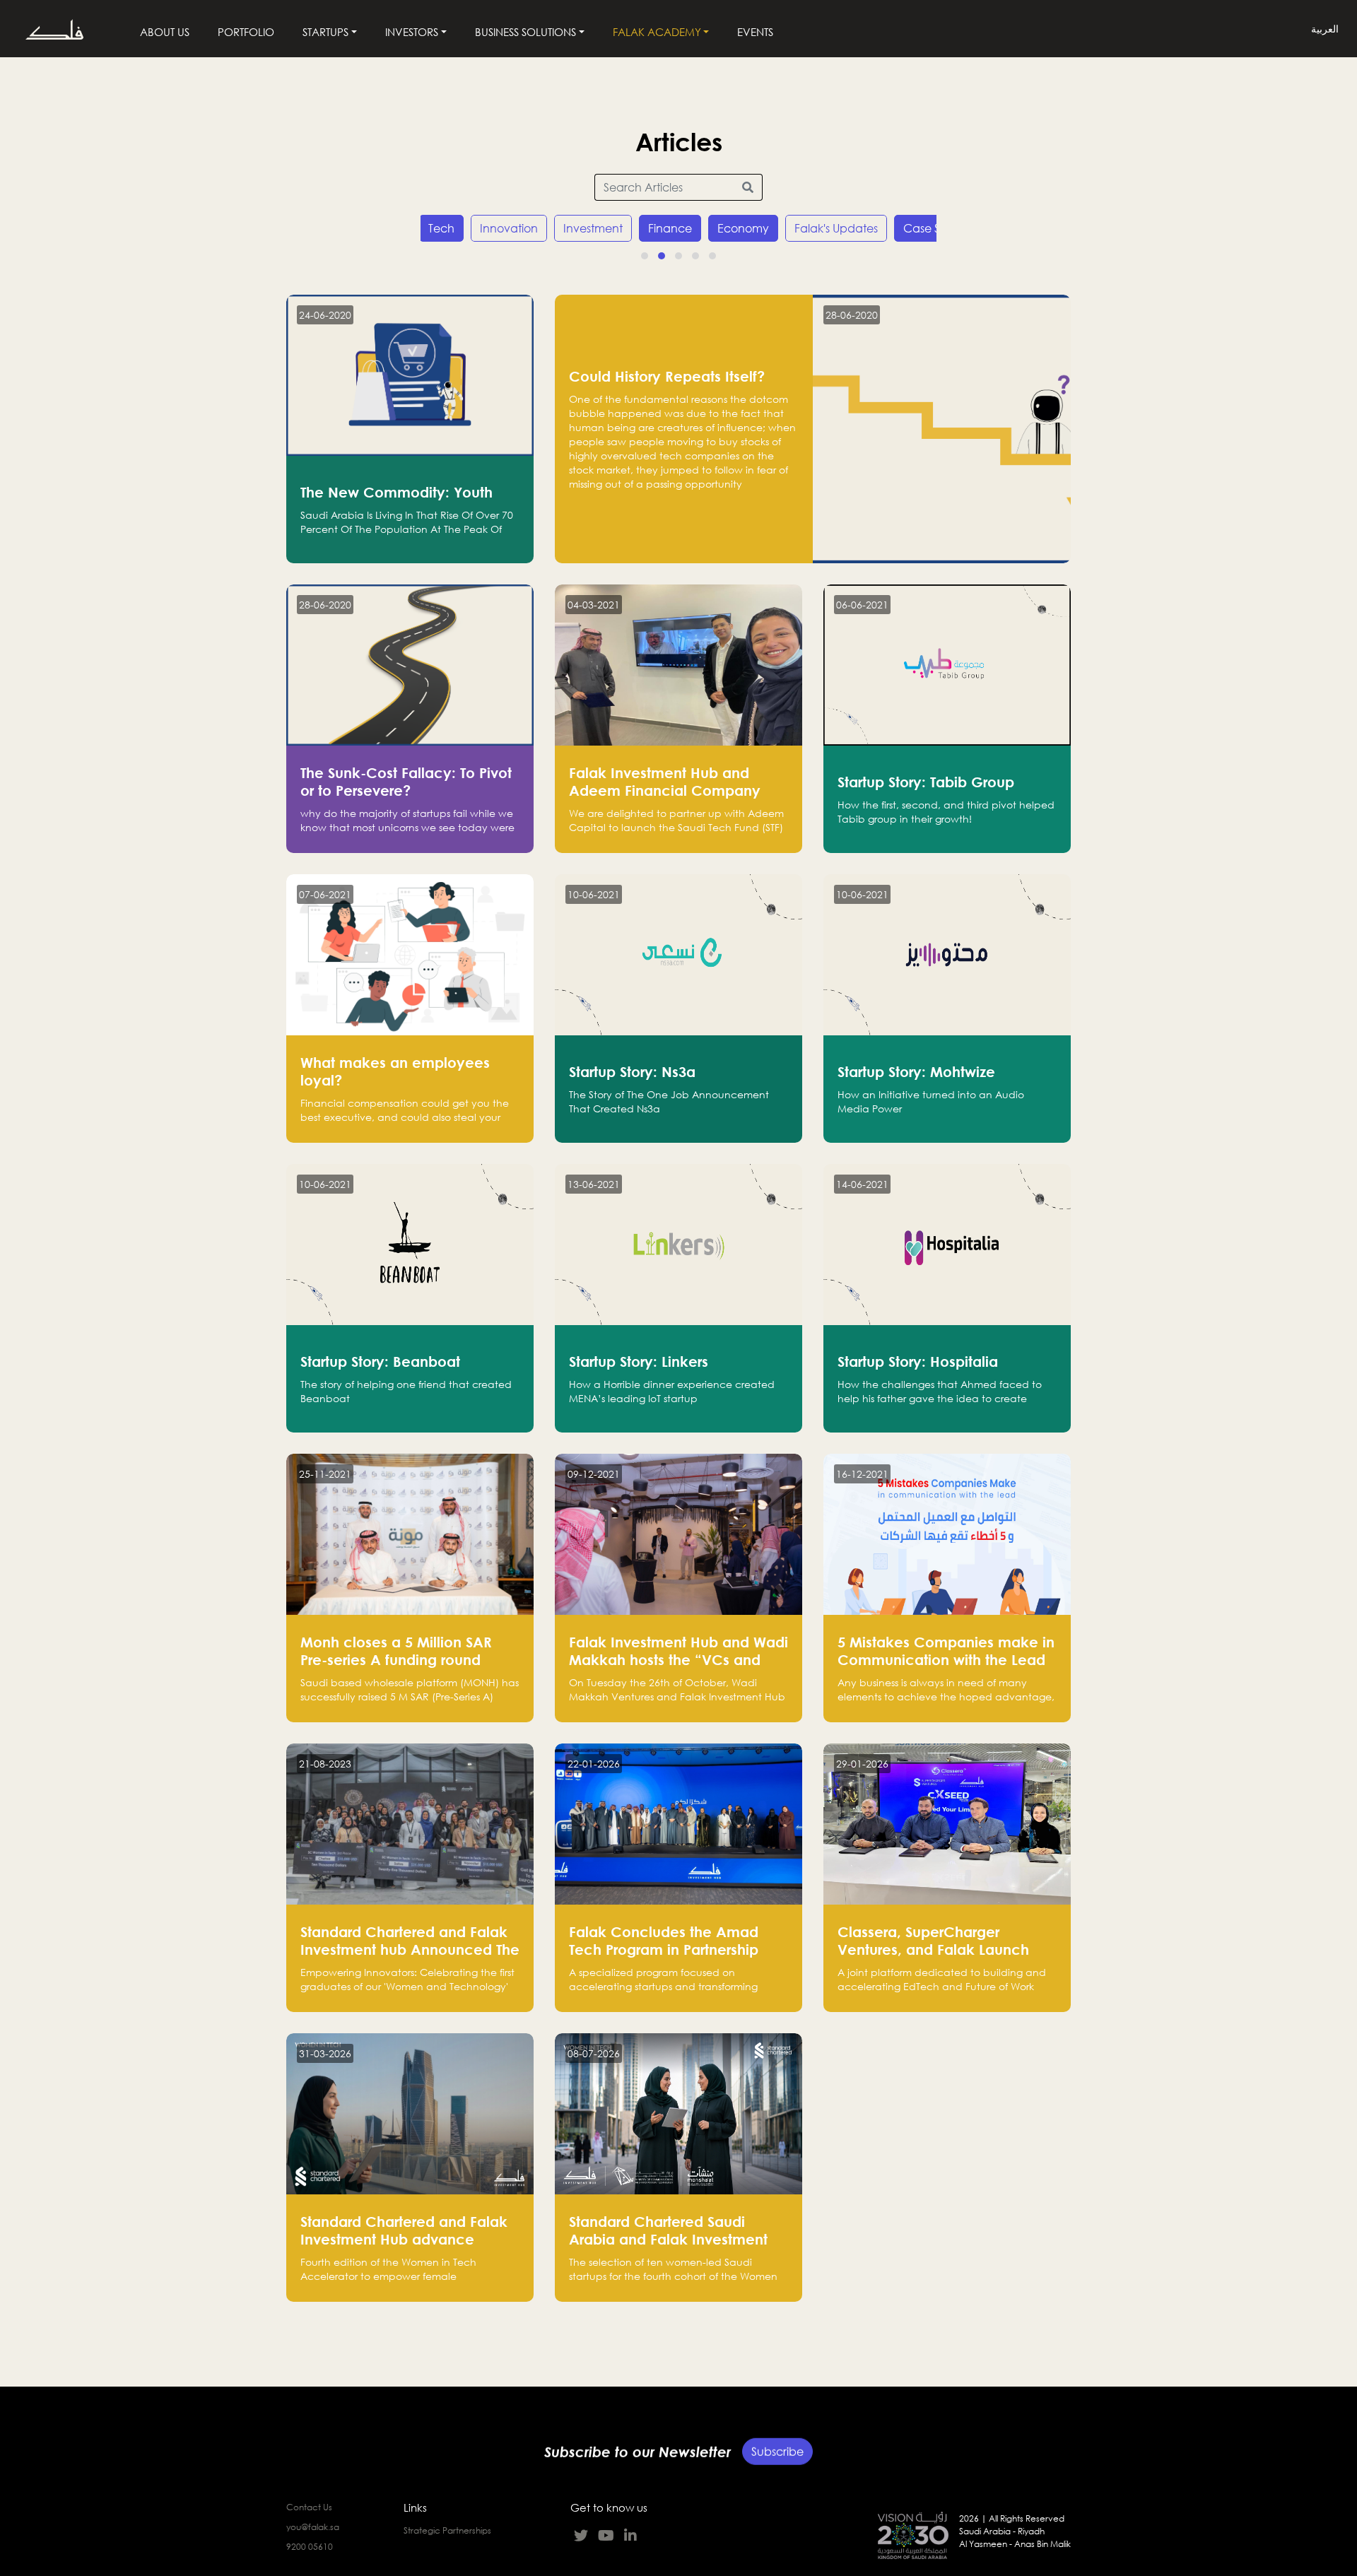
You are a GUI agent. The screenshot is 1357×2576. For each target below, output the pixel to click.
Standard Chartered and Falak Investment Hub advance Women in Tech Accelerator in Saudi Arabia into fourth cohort (405, 2248)
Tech (441, 228)
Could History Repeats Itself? (667, 376)
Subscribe (777, 2457)
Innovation (509, 228)
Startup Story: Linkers (639, 1361)
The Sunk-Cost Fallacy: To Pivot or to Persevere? (406, 781)
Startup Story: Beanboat (380, 1361)
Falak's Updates (836, 228)
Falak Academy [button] (657, 32)
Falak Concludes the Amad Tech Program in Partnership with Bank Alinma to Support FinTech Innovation (665, 1958)
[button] (645, 256)
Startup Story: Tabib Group (926, 782)
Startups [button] (325, 32)
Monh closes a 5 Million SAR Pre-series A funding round (396, 1651)
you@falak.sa (313, 2527)
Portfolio (246, 32)
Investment (593, 228)
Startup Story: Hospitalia (918, 1361)
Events (755, 32)
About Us (165, 32)
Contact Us (309, 2507)
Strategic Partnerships (447, 2530)
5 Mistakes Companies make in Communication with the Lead (946, 1651)
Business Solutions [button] (525, 32)
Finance (670, 228)
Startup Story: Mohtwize (916, 1071)
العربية (1325, 29)
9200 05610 (310, 2547)
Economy (743, 228)
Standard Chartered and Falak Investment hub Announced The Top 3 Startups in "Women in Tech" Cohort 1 (410, 1958)
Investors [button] (412, 32)
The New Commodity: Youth (396, 492)
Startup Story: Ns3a (632, 1071)
